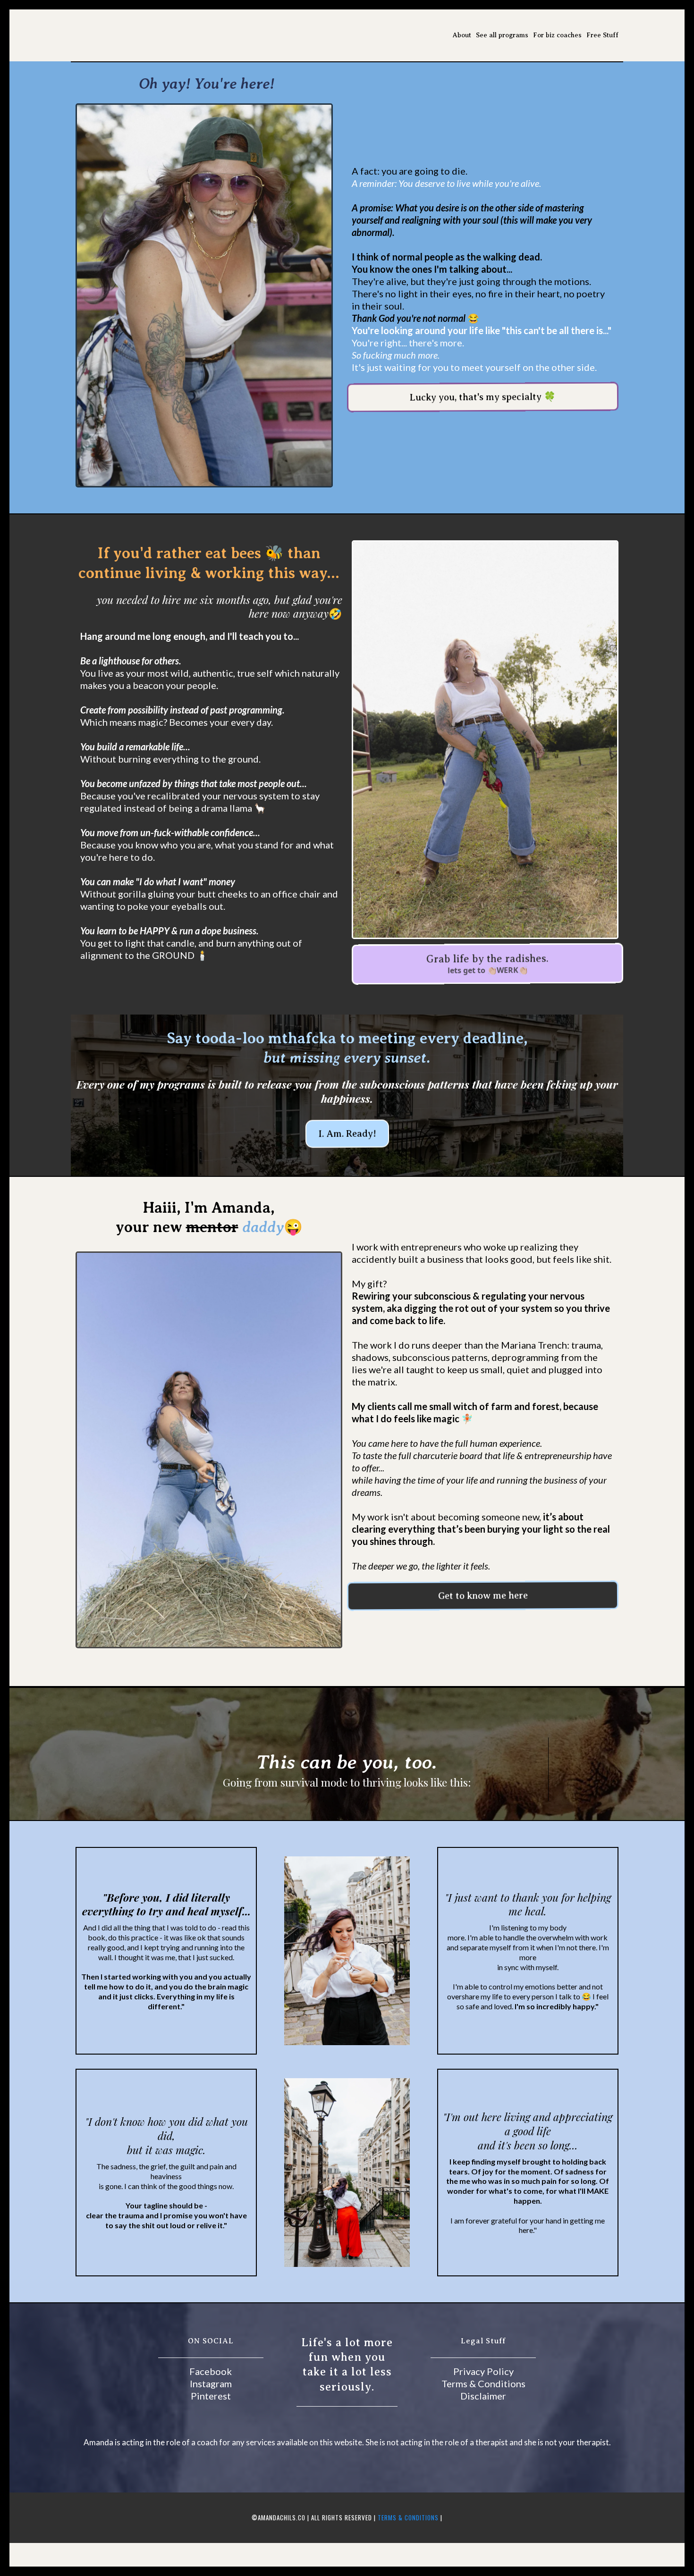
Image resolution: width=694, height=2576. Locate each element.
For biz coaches (557, 35)
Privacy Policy (483, 2371)
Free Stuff (602, 35)
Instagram (211, 2383)
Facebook (211, 2371)
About (462, 35)
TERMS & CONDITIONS (408, 2517)
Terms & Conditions (483, 2383)
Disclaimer (483, 2396)
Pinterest (211, 2396)
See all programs (502, 35)
